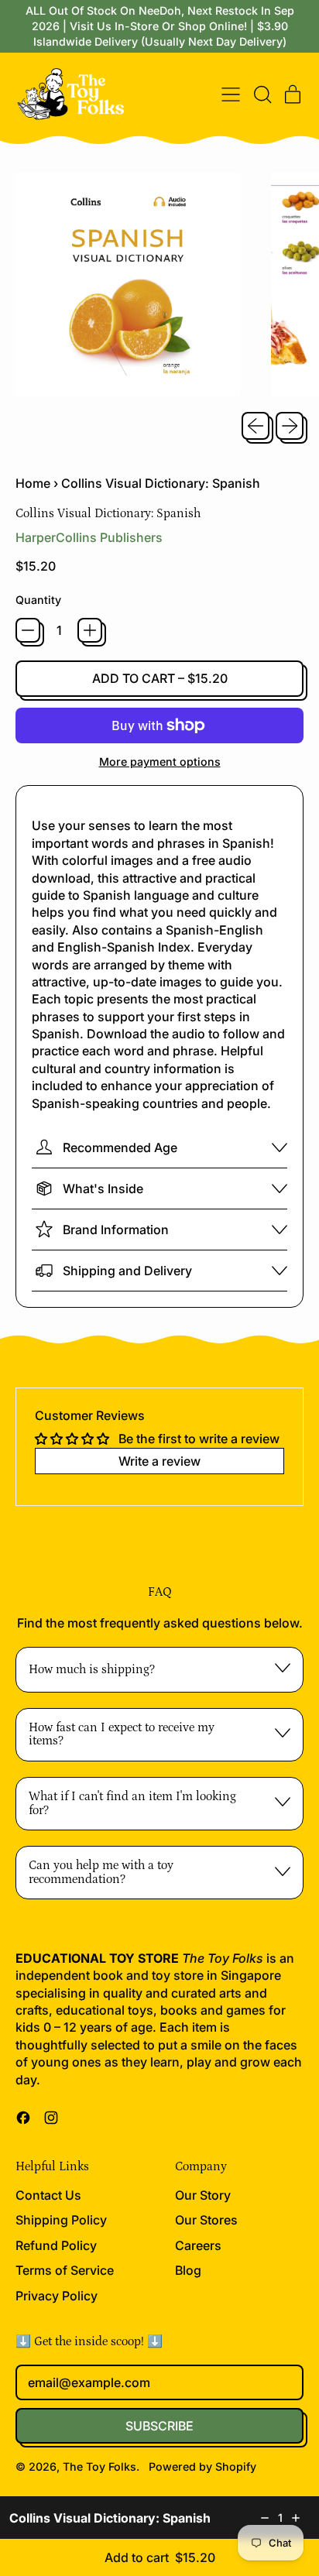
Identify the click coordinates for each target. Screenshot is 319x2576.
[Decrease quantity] (265, 2518)
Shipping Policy (61, 2220)
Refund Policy (56, 2245)
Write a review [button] (159, 1461)
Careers (198, 2245)
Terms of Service (65, 2270)
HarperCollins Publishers (89, 537)
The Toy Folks (99, 2466)
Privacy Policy (57, 2296)
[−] (28, 630)
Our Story (203, 2195)
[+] (90, 630)
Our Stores (206, 2220)
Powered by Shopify (202, 2466)
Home (33, 483)
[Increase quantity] (296, 2518)
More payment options (160, 761)
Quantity (38, 600)
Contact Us (48, 2195)
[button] (262, 94)
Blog (188, 2270)
